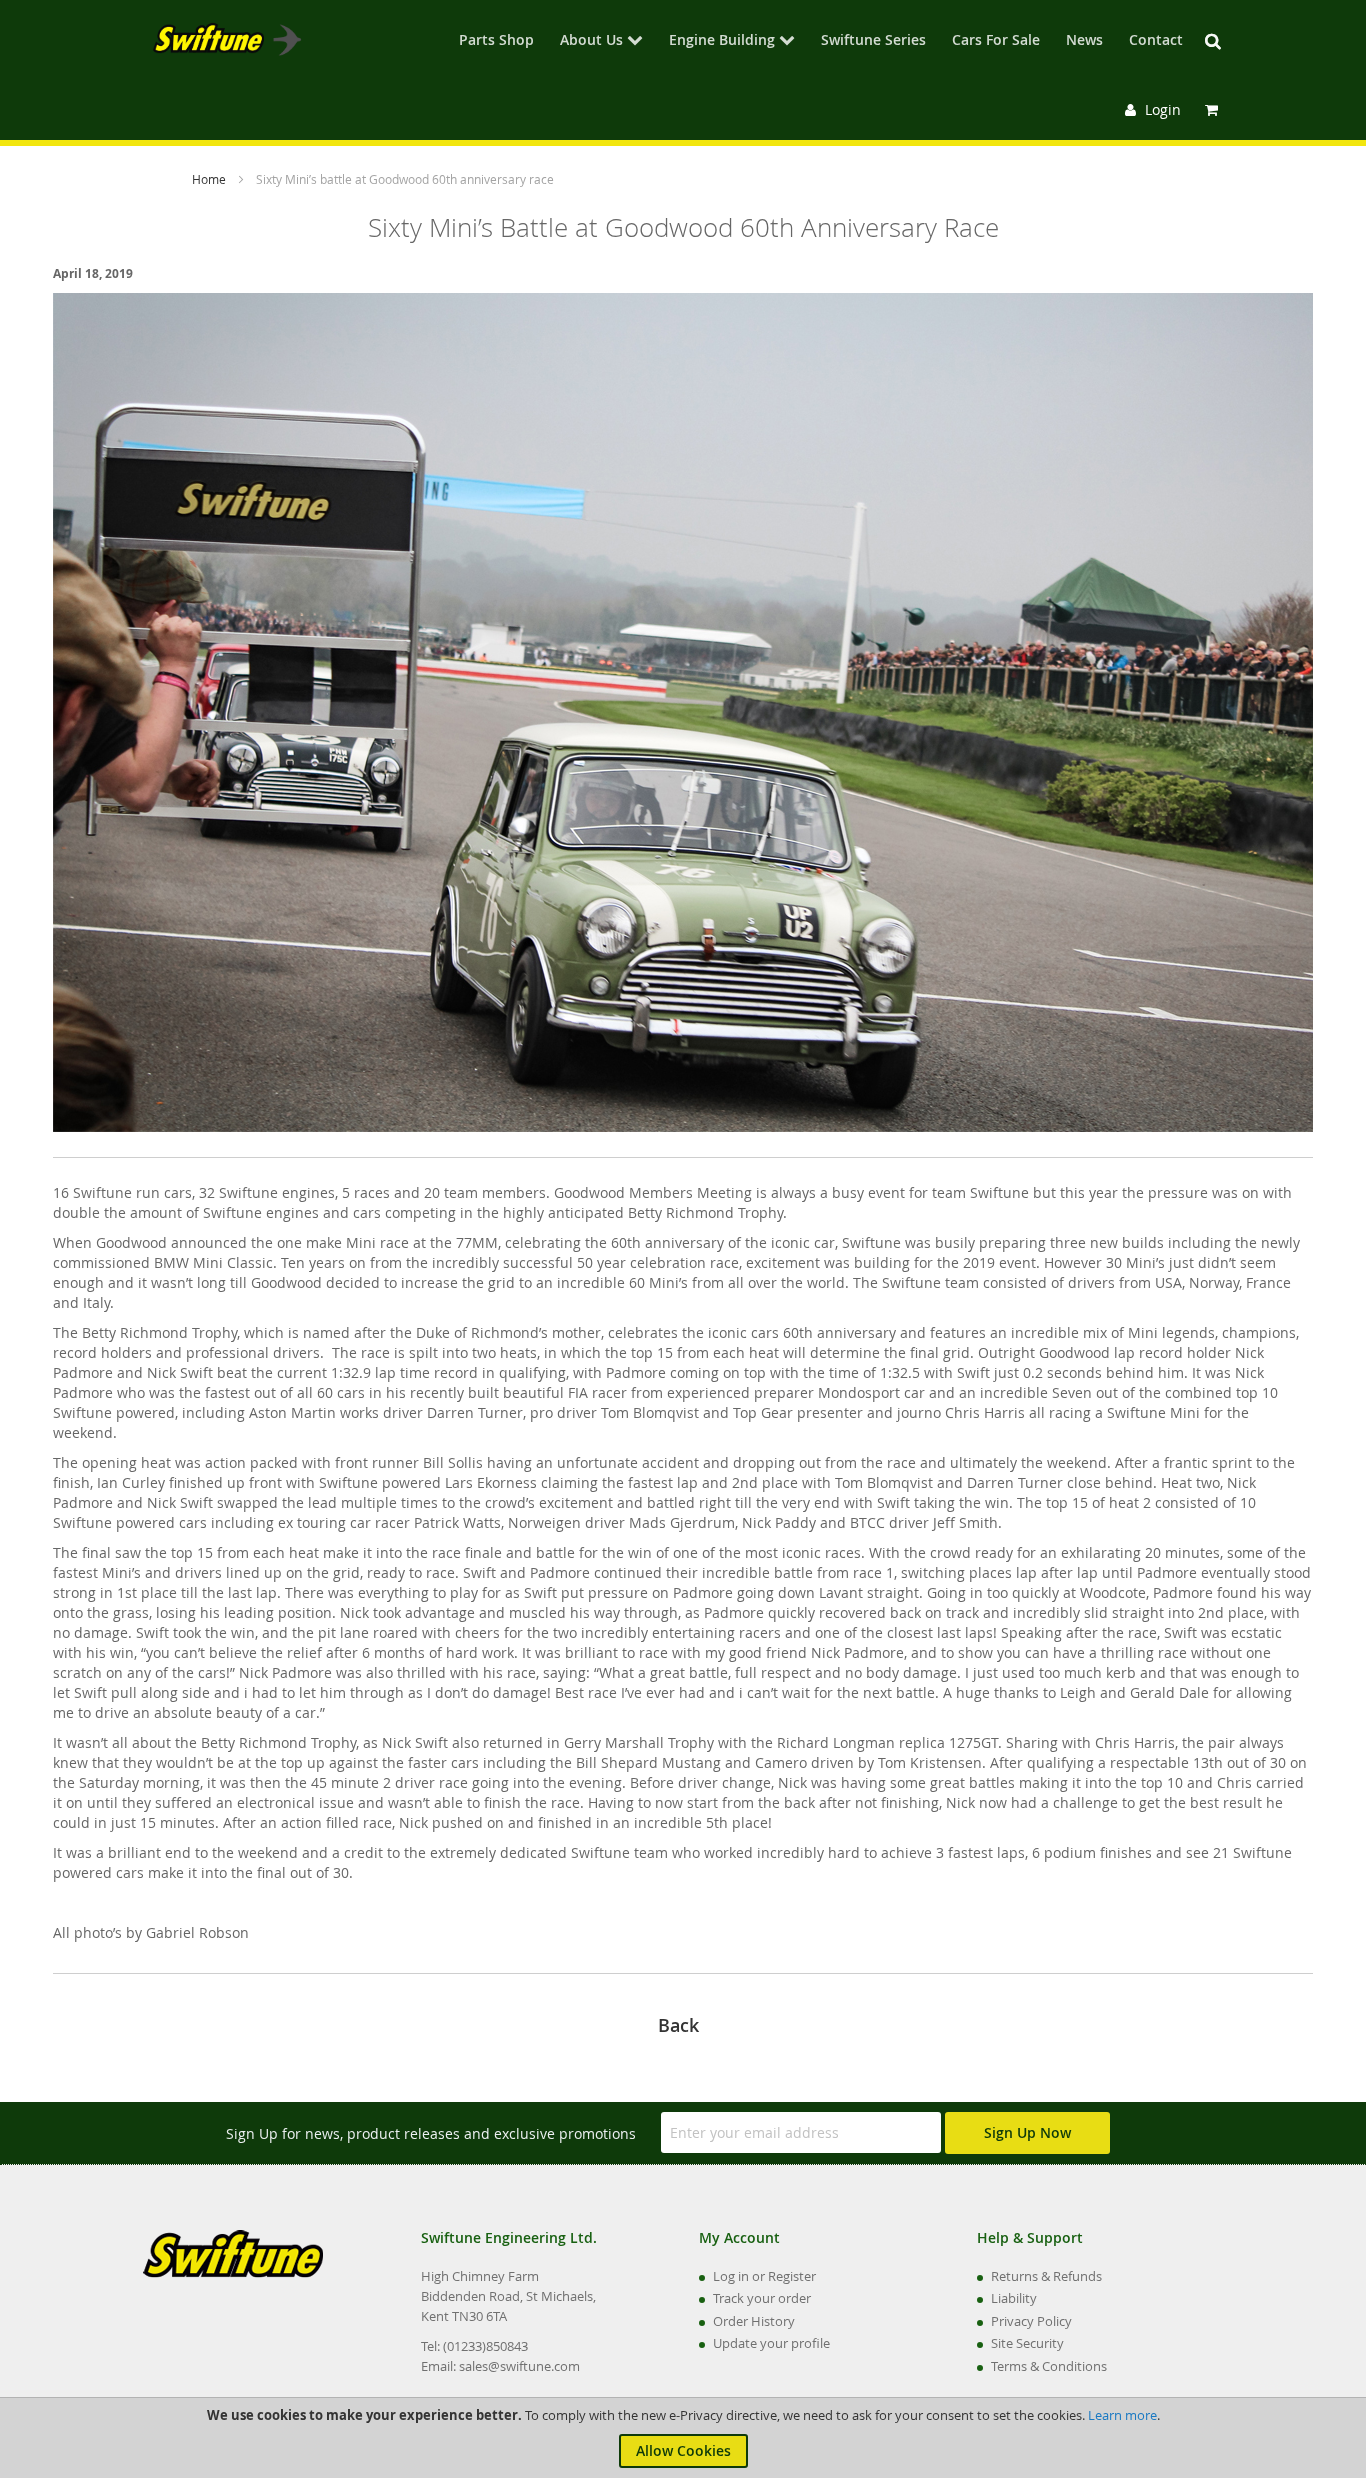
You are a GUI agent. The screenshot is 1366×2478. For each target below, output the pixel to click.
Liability (1014, 2298)
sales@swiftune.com (519, 2366)
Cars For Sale (996, 41)
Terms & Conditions (1049, 2366)
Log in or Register (764, 2276)
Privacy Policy (1031, 2321)
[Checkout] (1214, 109)
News (1084, 41)
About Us (591, 41)
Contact (1156, 41)
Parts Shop (496, 41)
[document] (683, 2438)
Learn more (1122, 2415)
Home (210, 179)
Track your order (762, 2298)
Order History (754, 2321)
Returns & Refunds (1046, 2276)
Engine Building (722, 41)
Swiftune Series (873, 41)
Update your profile (771, 2343)
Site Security (1027, 2343)
